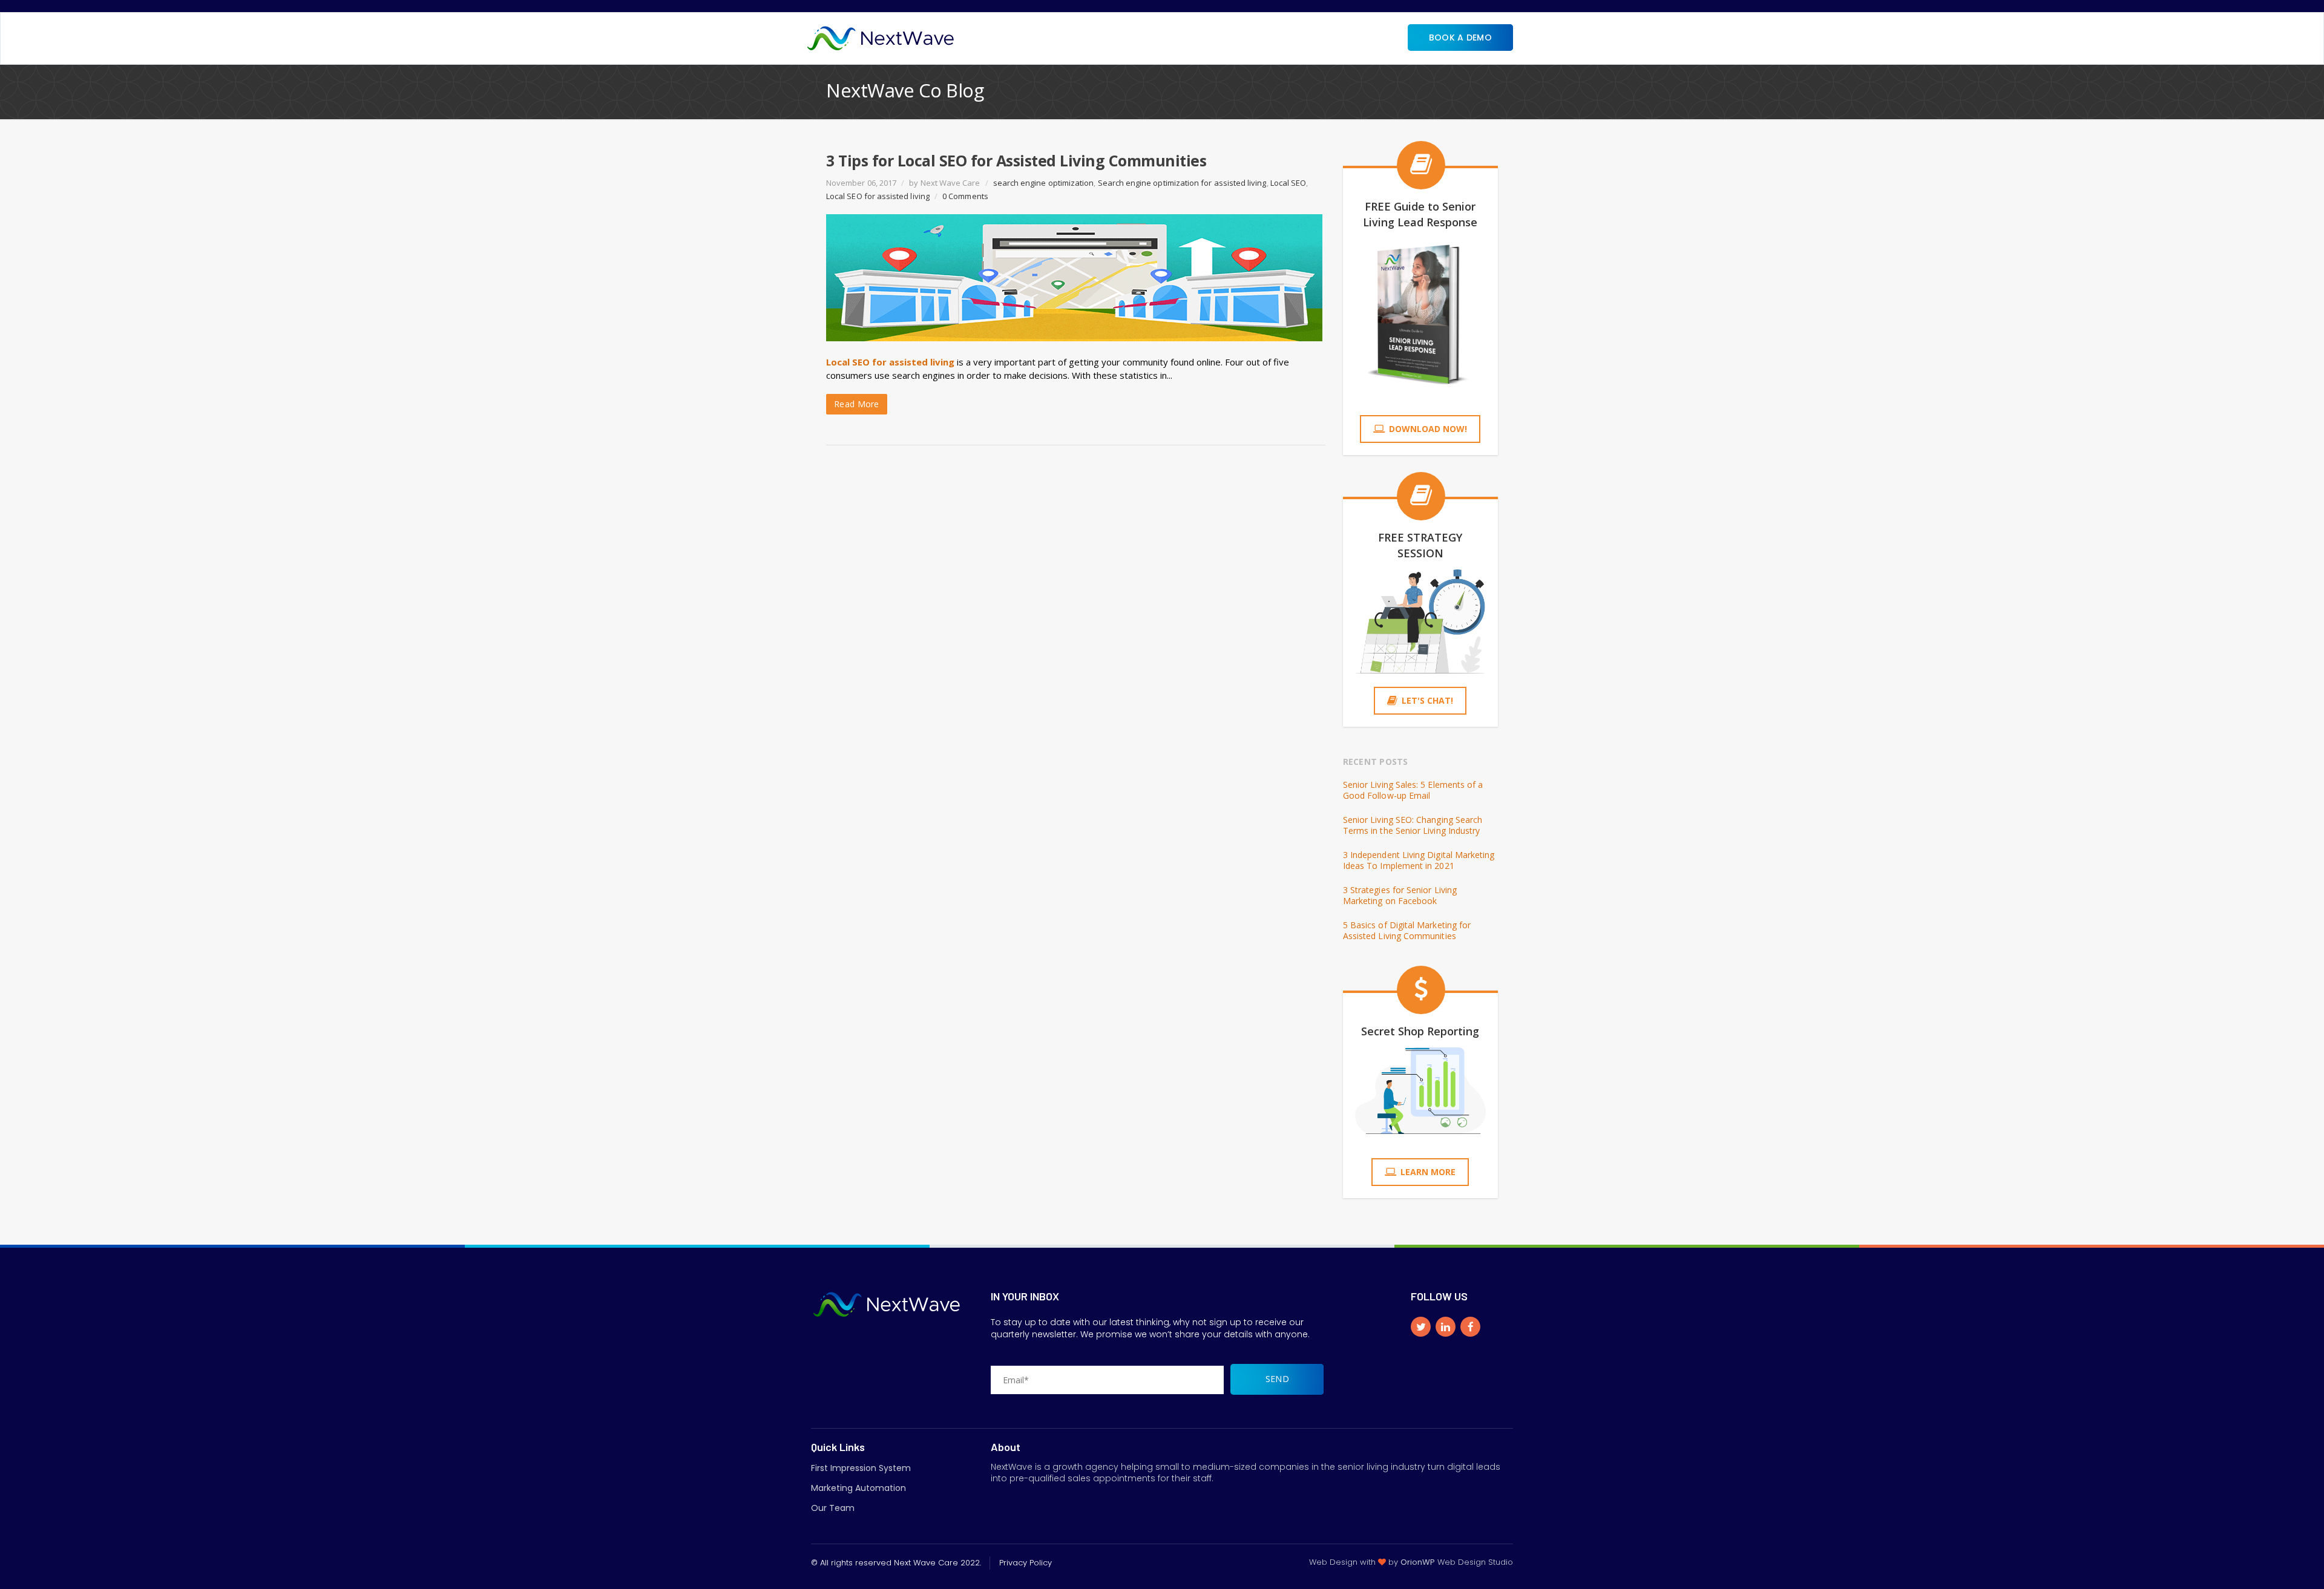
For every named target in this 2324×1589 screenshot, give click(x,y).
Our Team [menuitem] (833, 1508)
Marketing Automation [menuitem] (858, 1488)
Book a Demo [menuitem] (1460, 38)
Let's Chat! (1427, 700)
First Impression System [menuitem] (861, 1468)
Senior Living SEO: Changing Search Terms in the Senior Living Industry (1413, 825)
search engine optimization (1044, 183)
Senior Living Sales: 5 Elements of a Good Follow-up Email (1413, 790)
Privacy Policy (1026, 1563)
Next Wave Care (950, 183)
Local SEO (1288, 183)
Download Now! (1428, 429)
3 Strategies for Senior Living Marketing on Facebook (1400, 896)
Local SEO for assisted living (878, 196)
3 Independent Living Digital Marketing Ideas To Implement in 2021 (1419, 860)
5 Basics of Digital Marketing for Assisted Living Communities (1407, 931)
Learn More (1428, 1172)
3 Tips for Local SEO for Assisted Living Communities (1016, 160)
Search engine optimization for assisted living (1182, 183)
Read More (857, 404)
